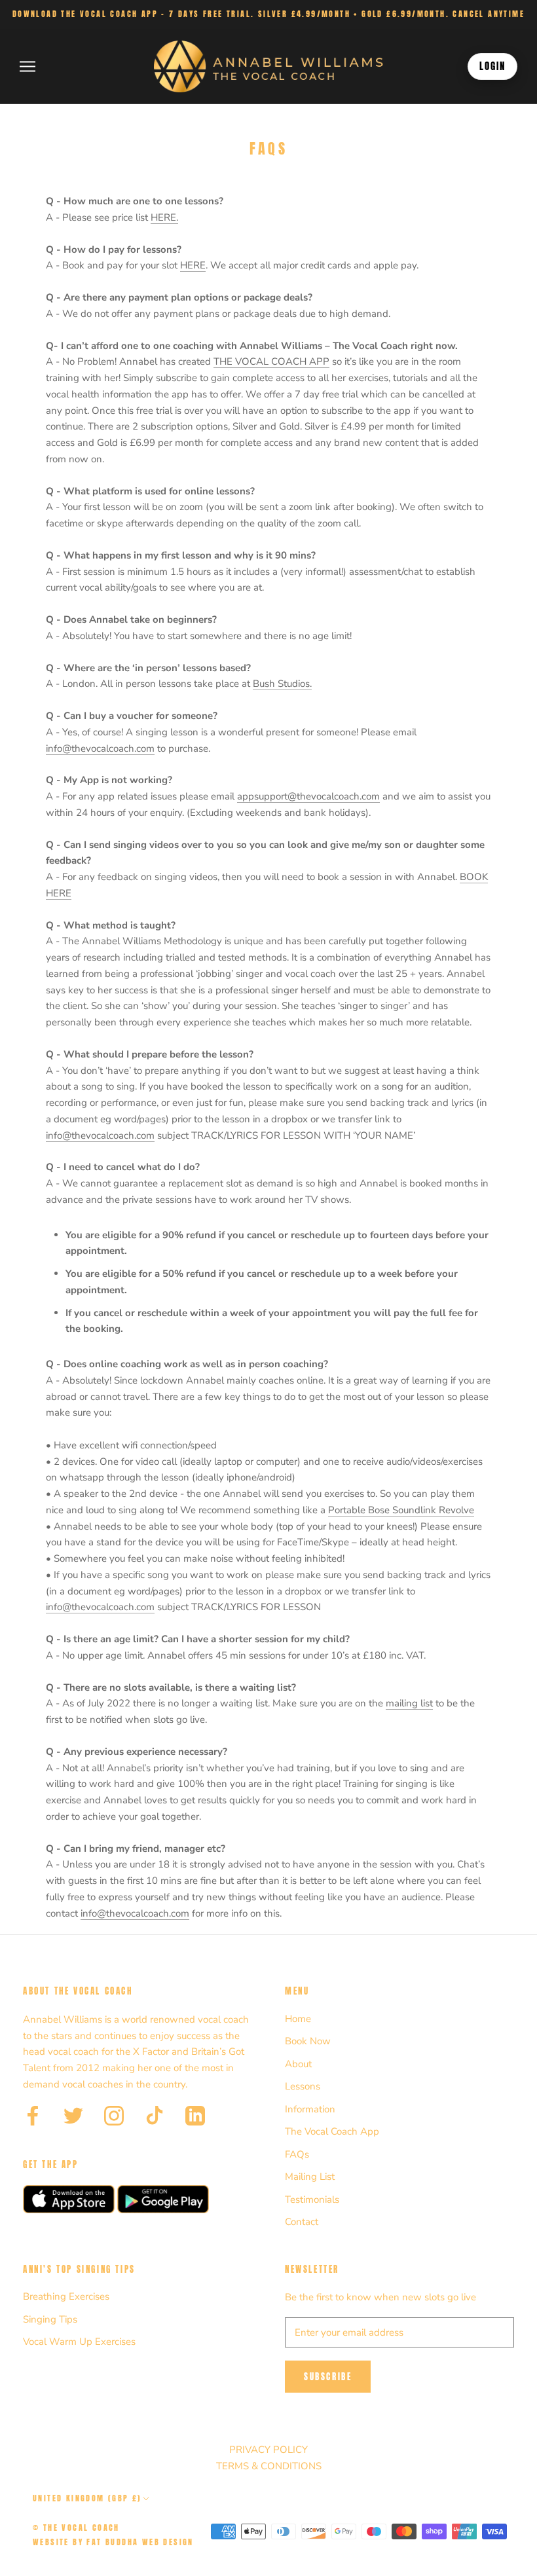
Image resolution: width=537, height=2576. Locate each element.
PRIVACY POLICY (268, 2450)
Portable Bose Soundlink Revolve (401, 1510)
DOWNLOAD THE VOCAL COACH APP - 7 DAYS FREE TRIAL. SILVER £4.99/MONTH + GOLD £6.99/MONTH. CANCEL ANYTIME (268, 14)
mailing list (409, 1703)
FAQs (297, 2154)
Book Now (308, 2041)
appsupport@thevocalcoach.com (308, 796)
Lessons (303, 2086)
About (298, 2064)
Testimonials (312, 2199)
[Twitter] (73, 2116)
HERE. (164, 217)
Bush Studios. (282, 684)
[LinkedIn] (195, 2116)
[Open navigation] (28, 66)
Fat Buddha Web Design (140, 2542)
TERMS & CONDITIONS (269, 2466)
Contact (302, 2222)
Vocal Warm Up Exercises (79, 2342)
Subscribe (328, 2377)
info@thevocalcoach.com (100, 748)
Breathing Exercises (66, 2296)
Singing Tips (50, 2319)
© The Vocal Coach (76, 2528)
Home (298, 2019)
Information (310, 2109)
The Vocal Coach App (332, 2131)
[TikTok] (155, 2116)
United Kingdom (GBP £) (87, 2498)
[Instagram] (114, 2116)
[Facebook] (33, 2116)
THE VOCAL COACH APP (271, 361)
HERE (193, 265)
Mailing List (310, 2177)
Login (492, 66)
